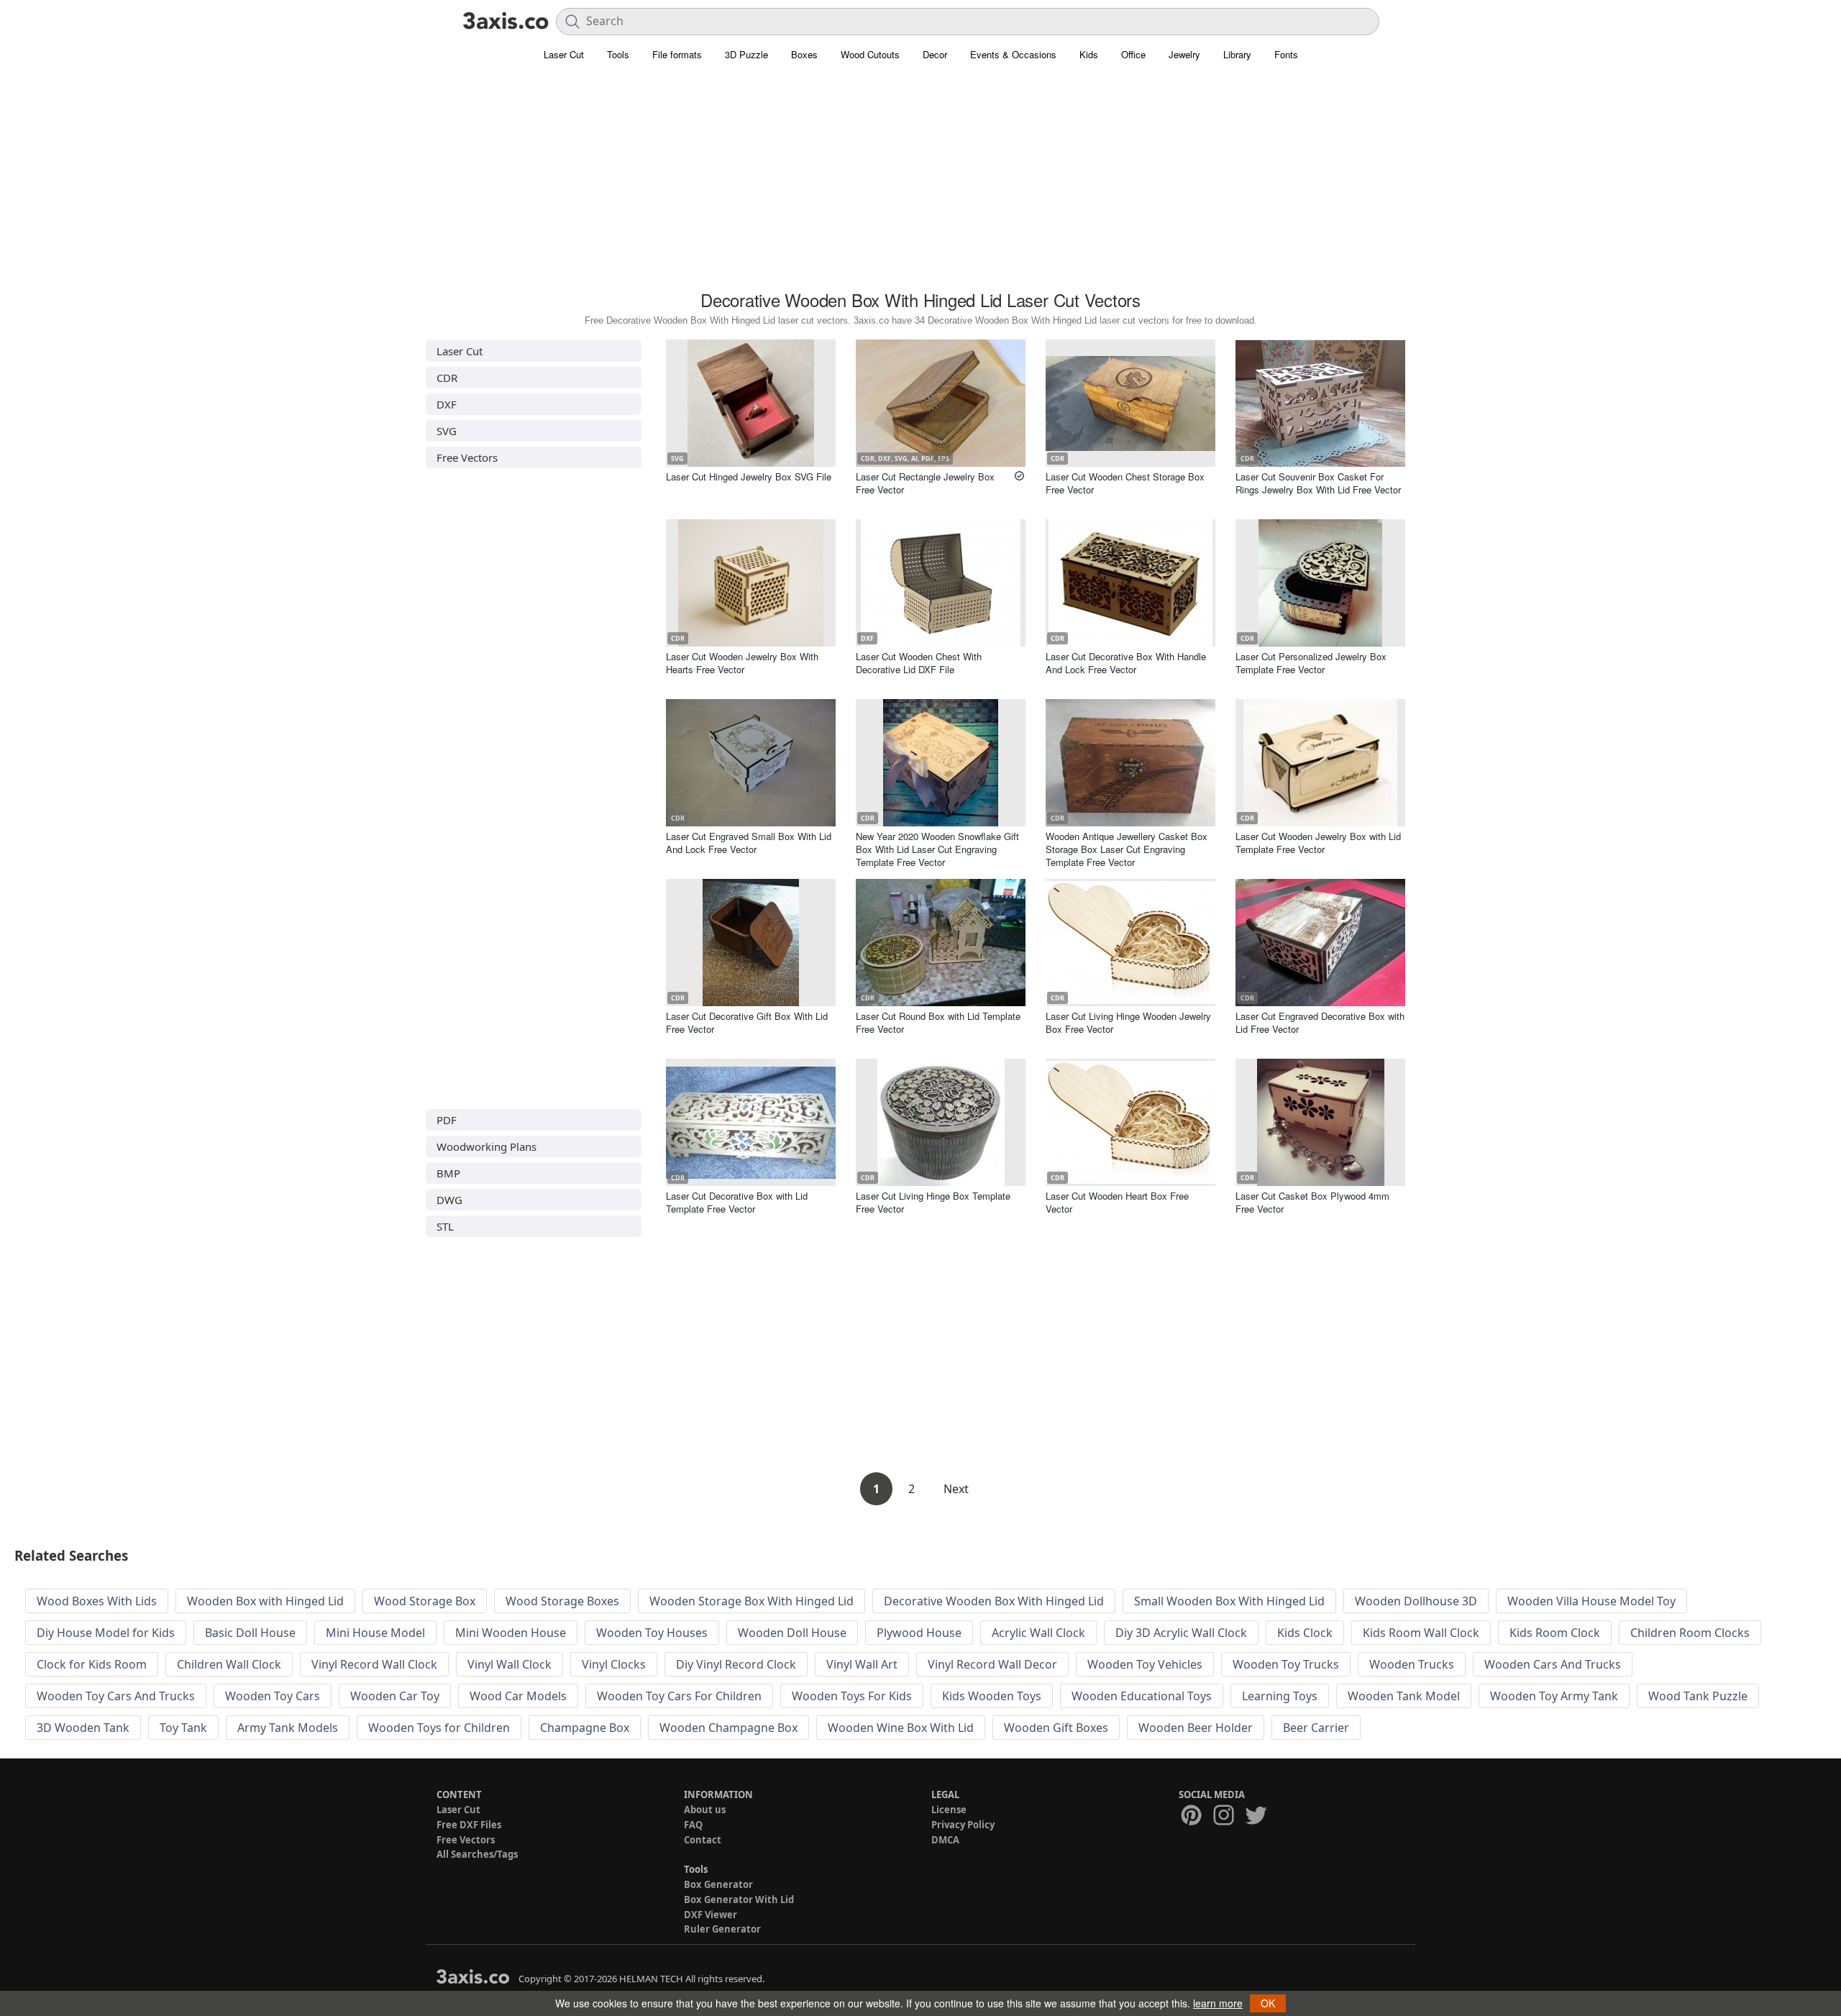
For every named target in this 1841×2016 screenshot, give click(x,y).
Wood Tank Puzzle (1698, 1696)
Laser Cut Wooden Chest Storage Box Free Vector (1125, 483)
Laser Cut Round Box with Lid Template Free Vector (938, 1022)
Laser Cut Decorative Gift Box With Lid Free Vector (747, 1022)
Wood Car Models (518, 1696)
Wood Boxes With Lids (97, 1601)
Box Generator (718, 1884)
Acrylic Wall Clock (1038, 1633)
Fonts (1286, 54)
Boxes (804, 54)
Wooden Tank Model (1404, 1696)
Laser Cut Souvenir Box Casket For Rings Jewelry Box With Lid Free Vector (1318, 483)
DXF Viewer (711, 1915)
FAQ (693, 1825)
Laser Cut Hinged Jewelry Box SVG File (749, 476)
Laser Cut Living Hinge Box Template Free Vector (933, 1202)
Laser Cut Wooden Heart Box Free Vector (1117, 1202)
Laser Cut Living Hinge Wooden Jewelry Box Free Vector (1128, 1022)
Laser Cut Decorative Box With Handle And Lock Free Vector (1126, 663)
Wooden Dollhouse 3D (1416, 1601)
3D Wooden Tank (83, 1728)
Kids (1089, 54)
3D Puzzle (746, 54)
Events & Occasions (1013, 54)
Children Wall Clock (229, 1664)
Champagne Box (585, 1728)
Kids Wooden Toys (992, 1696)
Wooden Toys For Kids (852, 1696)
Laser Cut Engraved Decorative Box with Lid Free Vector (1320, 1022)
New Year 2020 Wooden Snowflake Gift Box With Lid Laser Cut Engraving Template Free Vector (937, 849)
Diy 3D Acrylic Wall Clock (1181, 1633)
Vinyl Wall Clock (510, 1664)
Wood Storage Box (425, 1601)
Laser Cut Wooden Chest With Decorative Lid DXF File (919, 663)
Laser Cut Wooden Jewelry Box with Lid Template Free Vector (1318, 843)
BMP (448, 1173)
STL (445, 1226)
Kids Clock (1305, 1633)
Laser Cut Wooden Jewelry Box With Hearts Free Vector (742, 663)
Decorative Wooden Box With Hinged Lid (994, 1601)
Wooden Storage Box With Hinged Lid (752, 1601)
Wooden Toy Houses (652, 1633)
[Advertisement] (920, 183)
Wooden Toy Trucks (1286, 1664)
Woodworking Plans (486, 1146)
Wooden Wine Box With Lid (901, 1728)
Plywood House (919, 1633)
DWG (449, 1200)
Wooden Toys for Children (439, 1728)
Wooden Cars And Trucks (1553, 1664)
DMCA (945, 1840)
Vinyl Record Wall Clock (374, 1664)
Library (1237, 54)
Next (956, 1489)
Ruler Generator (722, 1929)
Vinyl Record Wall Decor (992, 1664)
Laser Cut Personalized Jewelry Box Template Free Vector (1311, 663)
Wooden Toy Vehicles (1145, 1664)
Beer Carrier (1316, 1728)
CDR (447, 378)
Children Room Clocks (1690, 1633)
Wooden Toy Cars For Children (679, 1696)
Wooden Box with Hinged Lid (265, 1601)
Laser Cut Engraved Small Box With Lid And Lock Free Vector (749, 843)
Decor (935, 54)
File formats (677, 54)
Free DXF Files (469, 1825)
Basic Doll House (250, 1633)
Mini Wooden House (511, 1633)
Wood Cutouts (870, 54)
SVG (447, 431)
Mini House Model (375, 1633)
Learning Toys (1280, 1696)
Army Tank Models (288, 1728)
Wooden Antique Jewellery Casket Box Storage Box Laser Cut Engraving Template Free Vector (1127, 849)
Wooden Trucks (1412, 1664)
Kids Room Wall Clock (1421, 1633)
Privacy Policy (963, 1825)
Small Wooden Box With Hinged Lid (1229, 1601)
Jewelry (1184, 54)
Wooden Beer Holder (1196, 1728)
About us (705, 1810)
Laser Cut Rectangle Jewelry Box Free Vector (925, 483)
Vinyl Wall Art (862, 1664)
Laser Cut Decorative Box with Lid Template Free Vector (737, 1202)
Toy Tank (183, 1728)
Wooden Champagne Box (728, 1728)
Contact (703, 1840)
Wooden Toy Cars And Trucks (116, 1696)
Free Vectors (467, 457)
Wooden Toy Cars (273, 1696)
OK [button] (1268, 2003)
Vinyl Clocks (614, 1664)
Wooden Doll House (792, 1633)
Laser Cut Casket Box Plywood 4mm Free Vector (1312, 1202)
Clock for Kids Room (92, 1664)
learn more (1218, 2003)
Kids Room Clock (1555, 1633)
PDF (447, 1120)
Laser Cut (564, 54)
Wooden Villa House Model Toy (1591, 1601)
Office (1133, 54)
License (949, 1810)
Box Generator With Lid (739, 1899)
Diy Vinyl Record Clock (736, 1664)
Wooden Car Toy (395, 1696)
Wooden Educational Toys (1142, 1696)
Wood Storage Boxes (562, 1601)
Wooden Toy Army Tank (1554, 1696)
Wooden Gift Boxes (1056, 1728)
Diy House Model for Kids (106, 1633)
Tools (618, 54)
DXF (447, 404)
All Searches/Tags (477, 1854)
